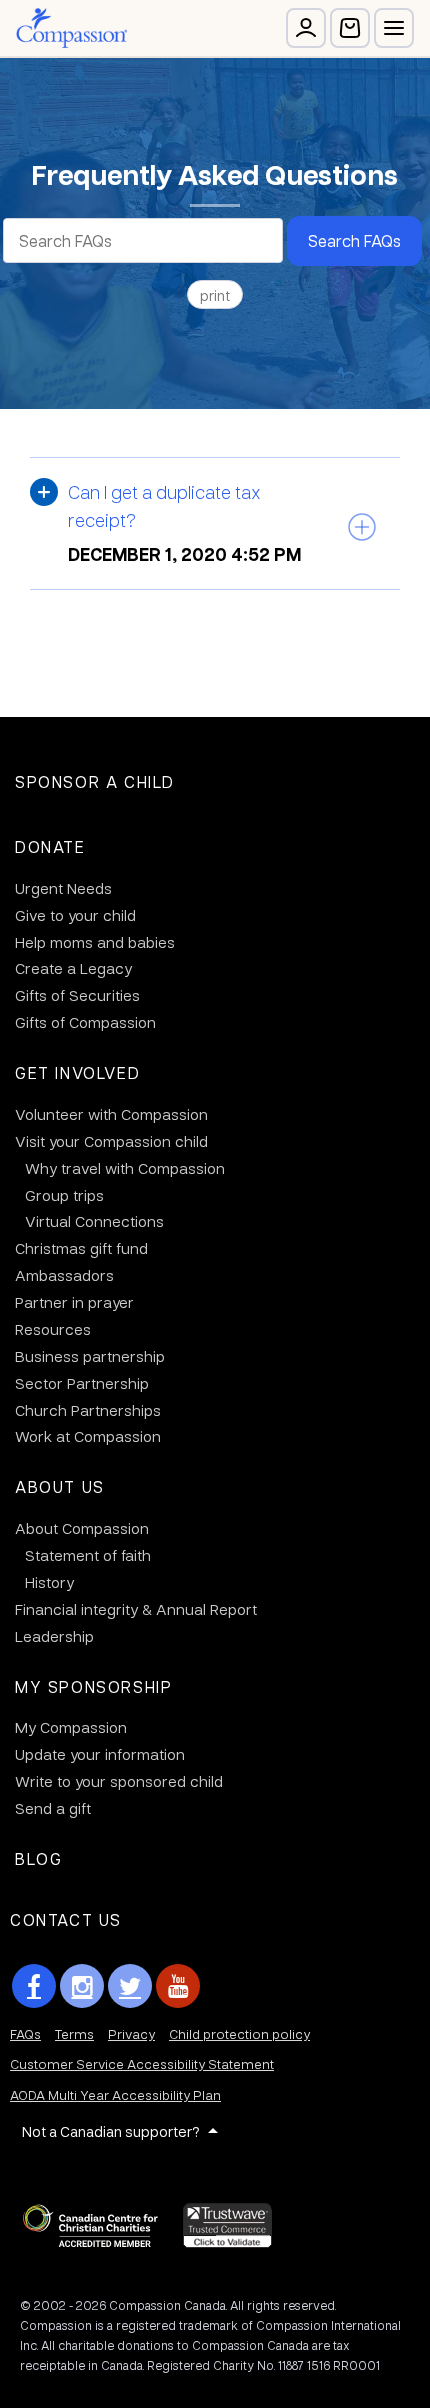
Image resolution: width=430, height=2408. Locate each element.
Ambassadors (64, 1275)
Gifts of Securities (77, 995)
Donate (50, 846)
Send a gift (53, 1808)
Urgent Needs (63, 888)
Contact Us (66, 1919)
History (49, 1582)
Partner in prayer (74, 1302)
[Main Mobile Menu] (394, 28)
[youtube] (178, 1986)
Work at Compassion (88, 1436)
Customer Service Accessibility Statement (142, 2063)
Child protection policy (239, 2033)
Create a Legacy (73, 968)
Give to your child (75, 915)
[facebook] (34, 1986)
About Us (60, 1486)
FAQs (25, 2033)
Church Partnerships (88, 1410)
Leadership (54, 1636)
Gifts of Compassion (85, 1022)
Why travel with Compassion (125, 1168)
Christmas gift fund (81, 1248)
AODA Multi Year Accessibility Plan (115, 2094)
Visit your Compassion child (111, 1141)
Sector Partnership (82, 1383)
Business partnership (90, 1356)
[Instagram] (82, 1986)
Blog (38, 1858)
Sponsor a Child (95, 781)
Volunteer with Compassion (111, 1114)
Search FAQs (354, 240)
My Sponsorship (93, 1686)
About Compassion (82, 1528)
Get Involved (77, 1072)
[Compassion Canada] (71, 28)
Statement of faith (88, 1555)
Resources (53, 1329)
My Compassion (71, 1727)
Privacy (131, 2033)
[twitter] (130, 1986)
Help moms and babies (95, 942)
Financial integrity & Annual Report (136, 1609)
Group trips (64, 1195)
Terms (74, 2033)
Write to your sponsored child (119, 1781)
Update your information (100, 1754)
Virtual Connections (94, 1221)
